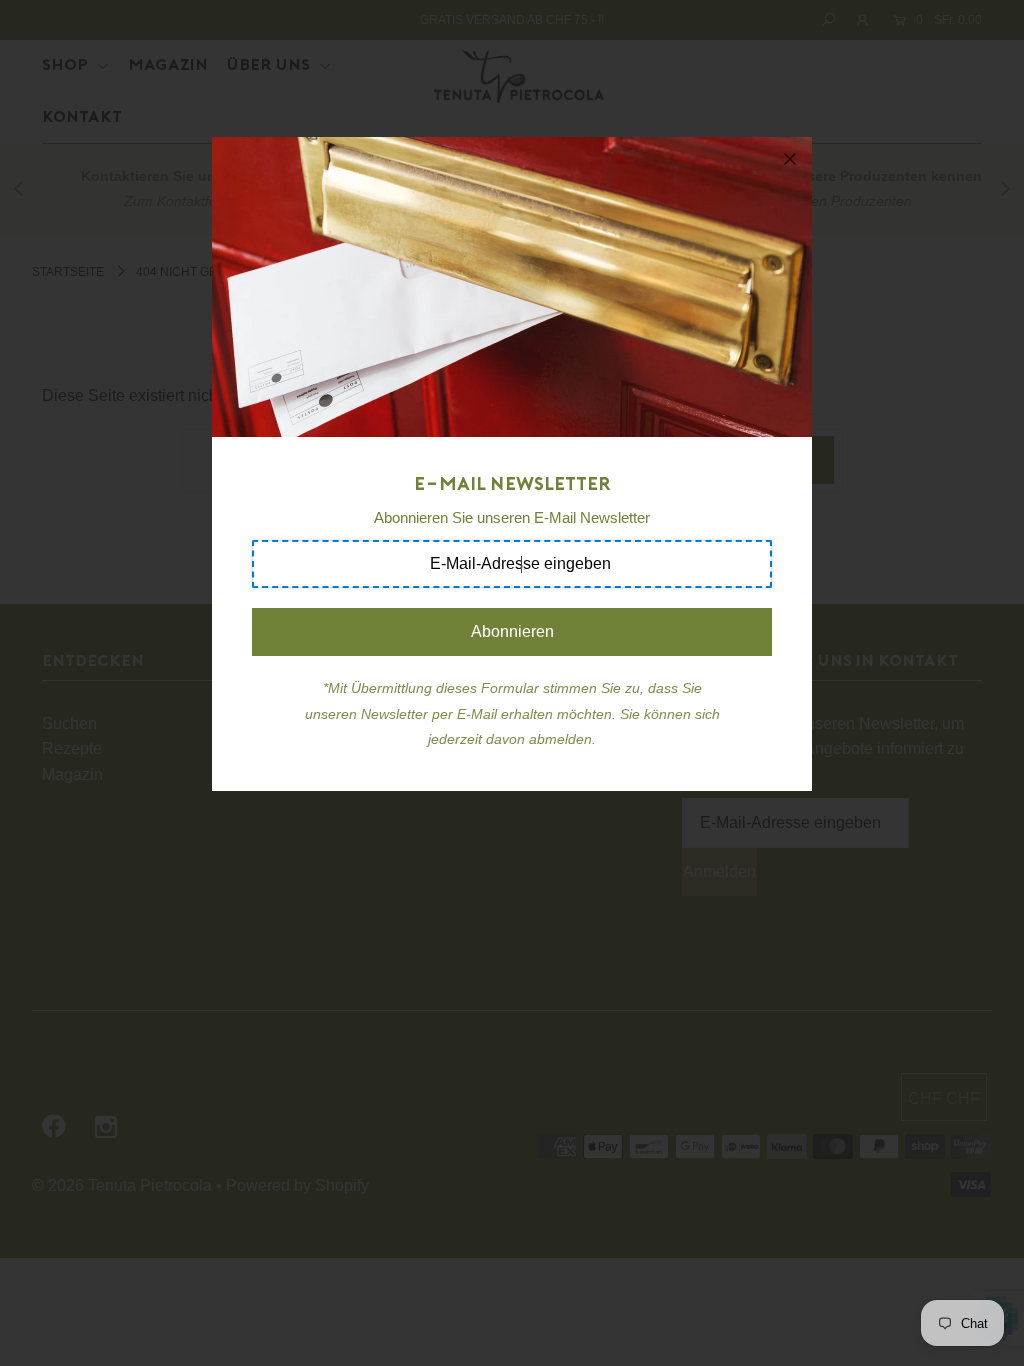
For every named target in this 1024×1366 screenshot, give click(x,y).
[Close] (790, 159)
